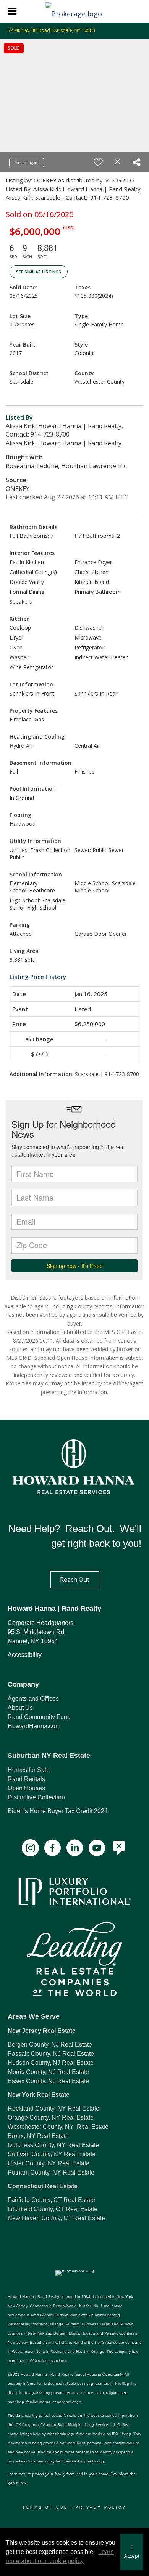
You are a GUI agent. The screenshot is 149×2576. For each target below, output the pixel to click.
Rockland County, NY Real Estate (53, 2108)
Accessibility (25, 1655)
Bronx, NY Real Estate (38, 2136)
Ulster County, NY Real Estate (49, 2163)
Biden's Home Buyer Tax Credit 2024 (58, 1811)
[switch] (98, 162)
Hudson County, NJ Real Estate (51, 2063)
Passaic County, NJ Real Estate (51, 2054)
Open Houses (26, 1788)
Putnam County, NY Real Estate (51, 2172)
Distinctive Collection (36, 1797)
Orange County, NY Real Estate (51, 2118)
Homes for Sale (29, 1770)
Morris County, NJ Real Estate (48, 2072)
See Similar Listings (39, 272)
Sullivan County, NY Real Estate (52, 2154)
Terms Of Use (45, 2507)
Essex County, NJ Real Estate (48, 2081)
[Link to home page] (74, 11)
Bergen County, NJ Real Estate (50, 2044)
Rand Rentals (26, 1779)
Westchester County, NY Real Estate (58, 2127)
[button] (75, 1580)
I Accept (132, 2552)
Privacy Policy (101, 2507)
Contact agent (27, 163)
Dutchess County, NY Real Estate (53, 2145)
